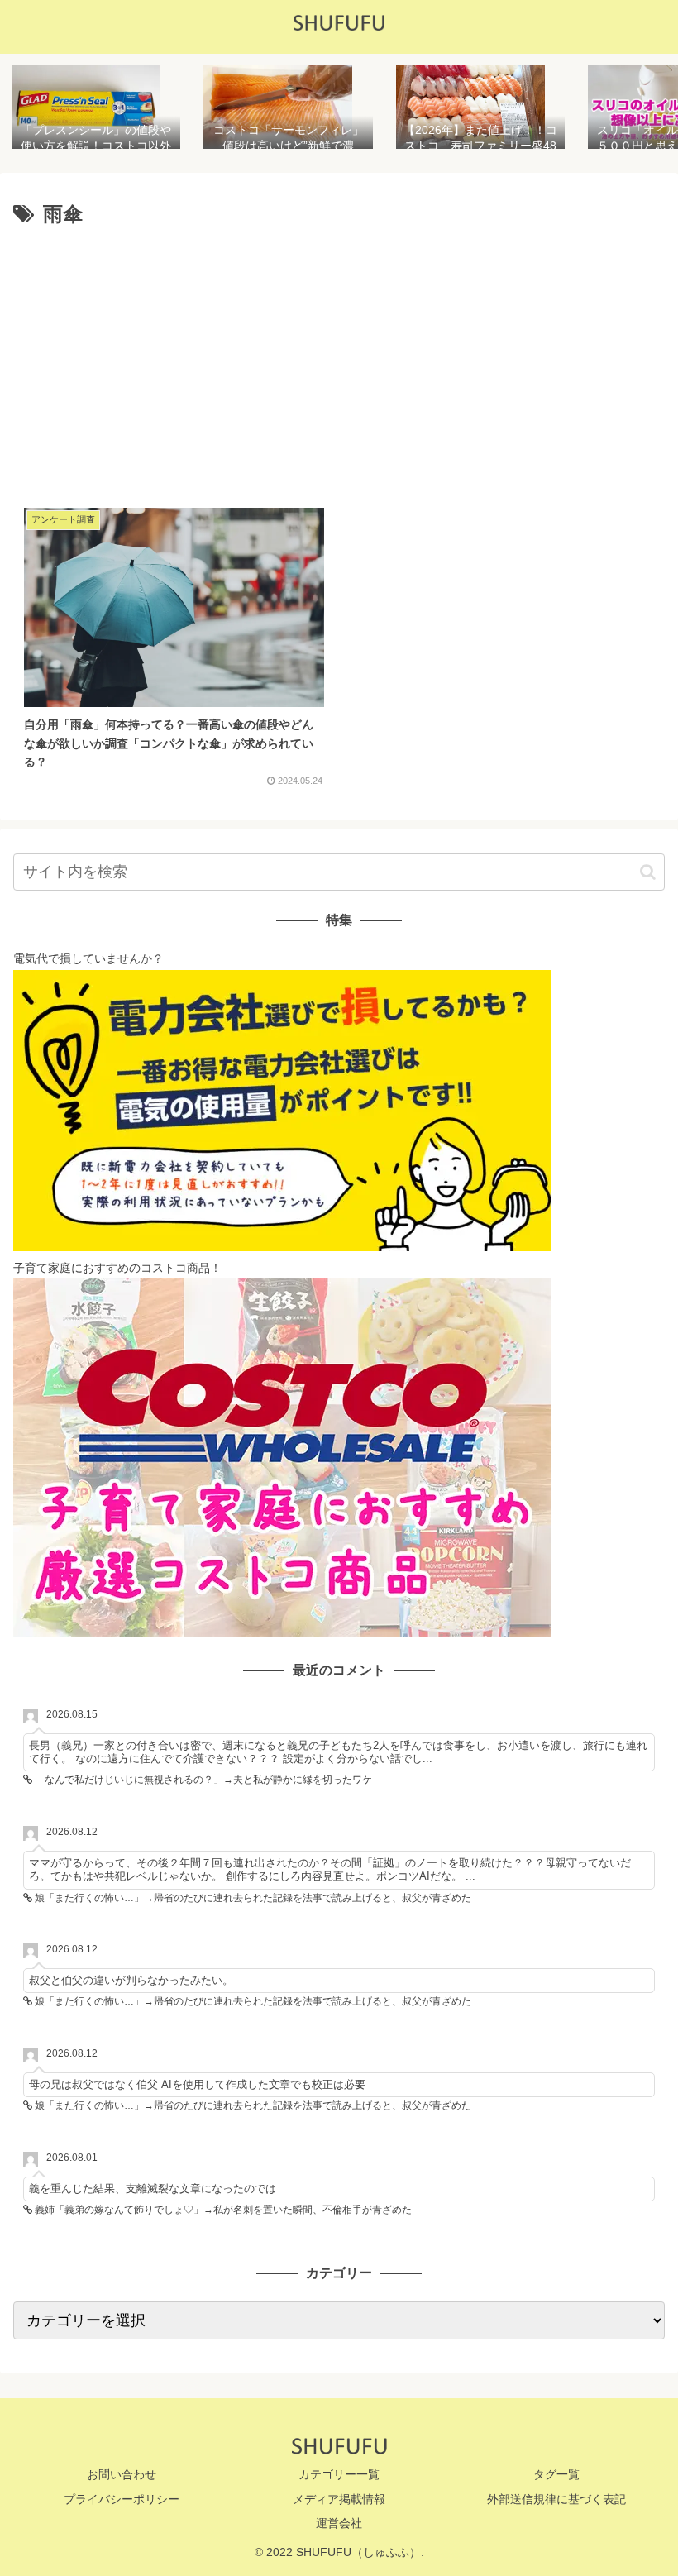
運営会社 (339, 2523)
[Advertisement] (339, 358)
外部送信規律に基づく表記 (556, 2499)
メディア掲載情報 (339, 2499)
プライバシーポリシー (122, 2499)
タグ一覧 (556, 2474)
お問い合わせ (122, 2474)
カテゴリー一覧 (339, 2474)
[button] (648, 872)
